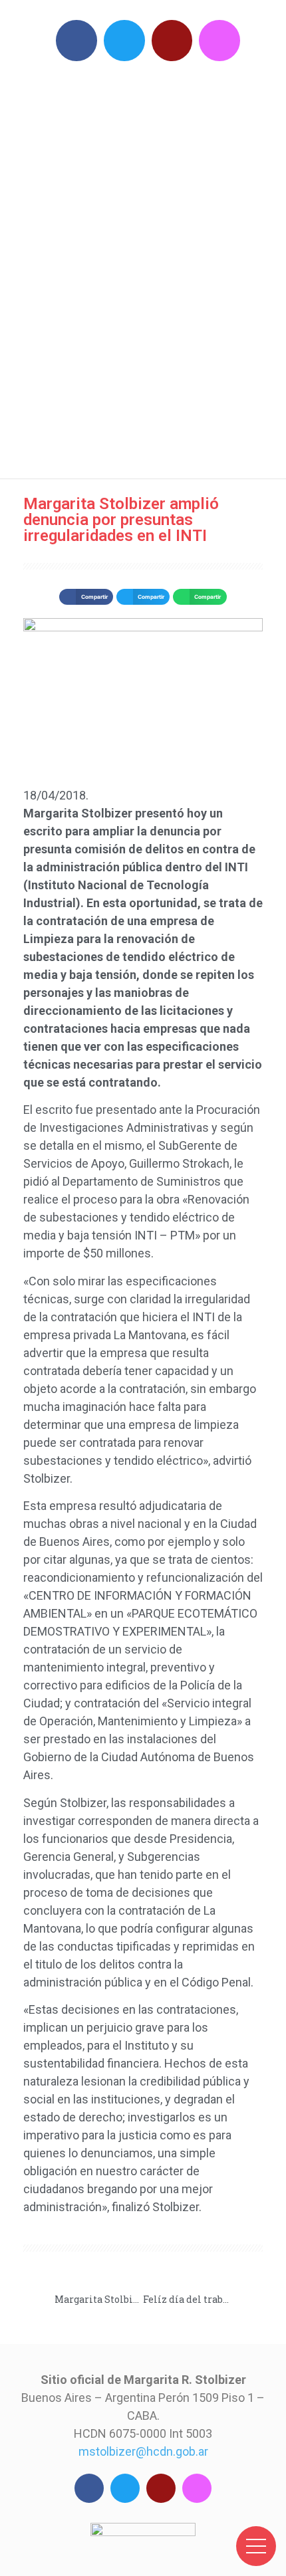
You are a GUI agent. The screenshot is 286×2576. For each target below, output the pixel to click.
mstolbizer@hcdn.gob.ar (143, 2451)
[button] (86, 597)
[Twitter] (124, 41)
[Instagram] (219, 41)
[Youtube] (172, 41)
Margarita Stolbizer (150, 266)
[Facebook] (76, 41)
